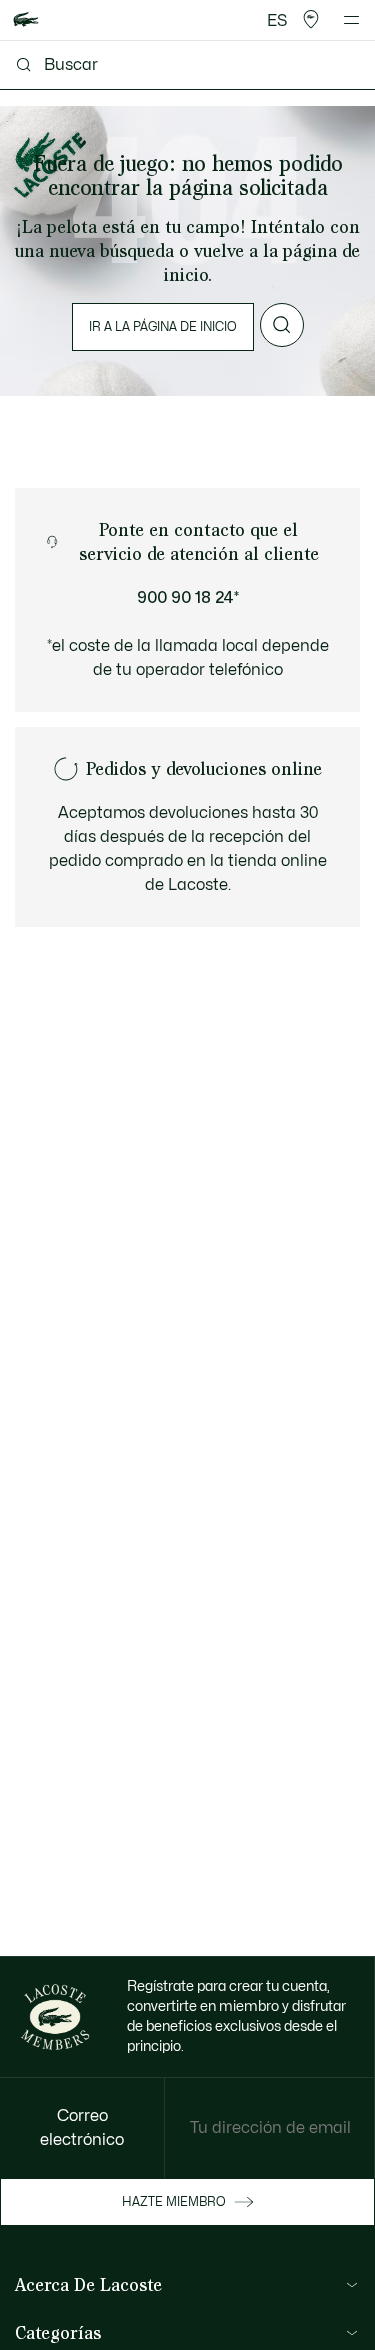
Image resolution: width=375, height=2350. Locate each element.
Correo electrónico (82, 2128)
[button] (311, 20)
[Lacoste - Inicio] (26, 20)
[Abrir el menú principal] (351, 20)
